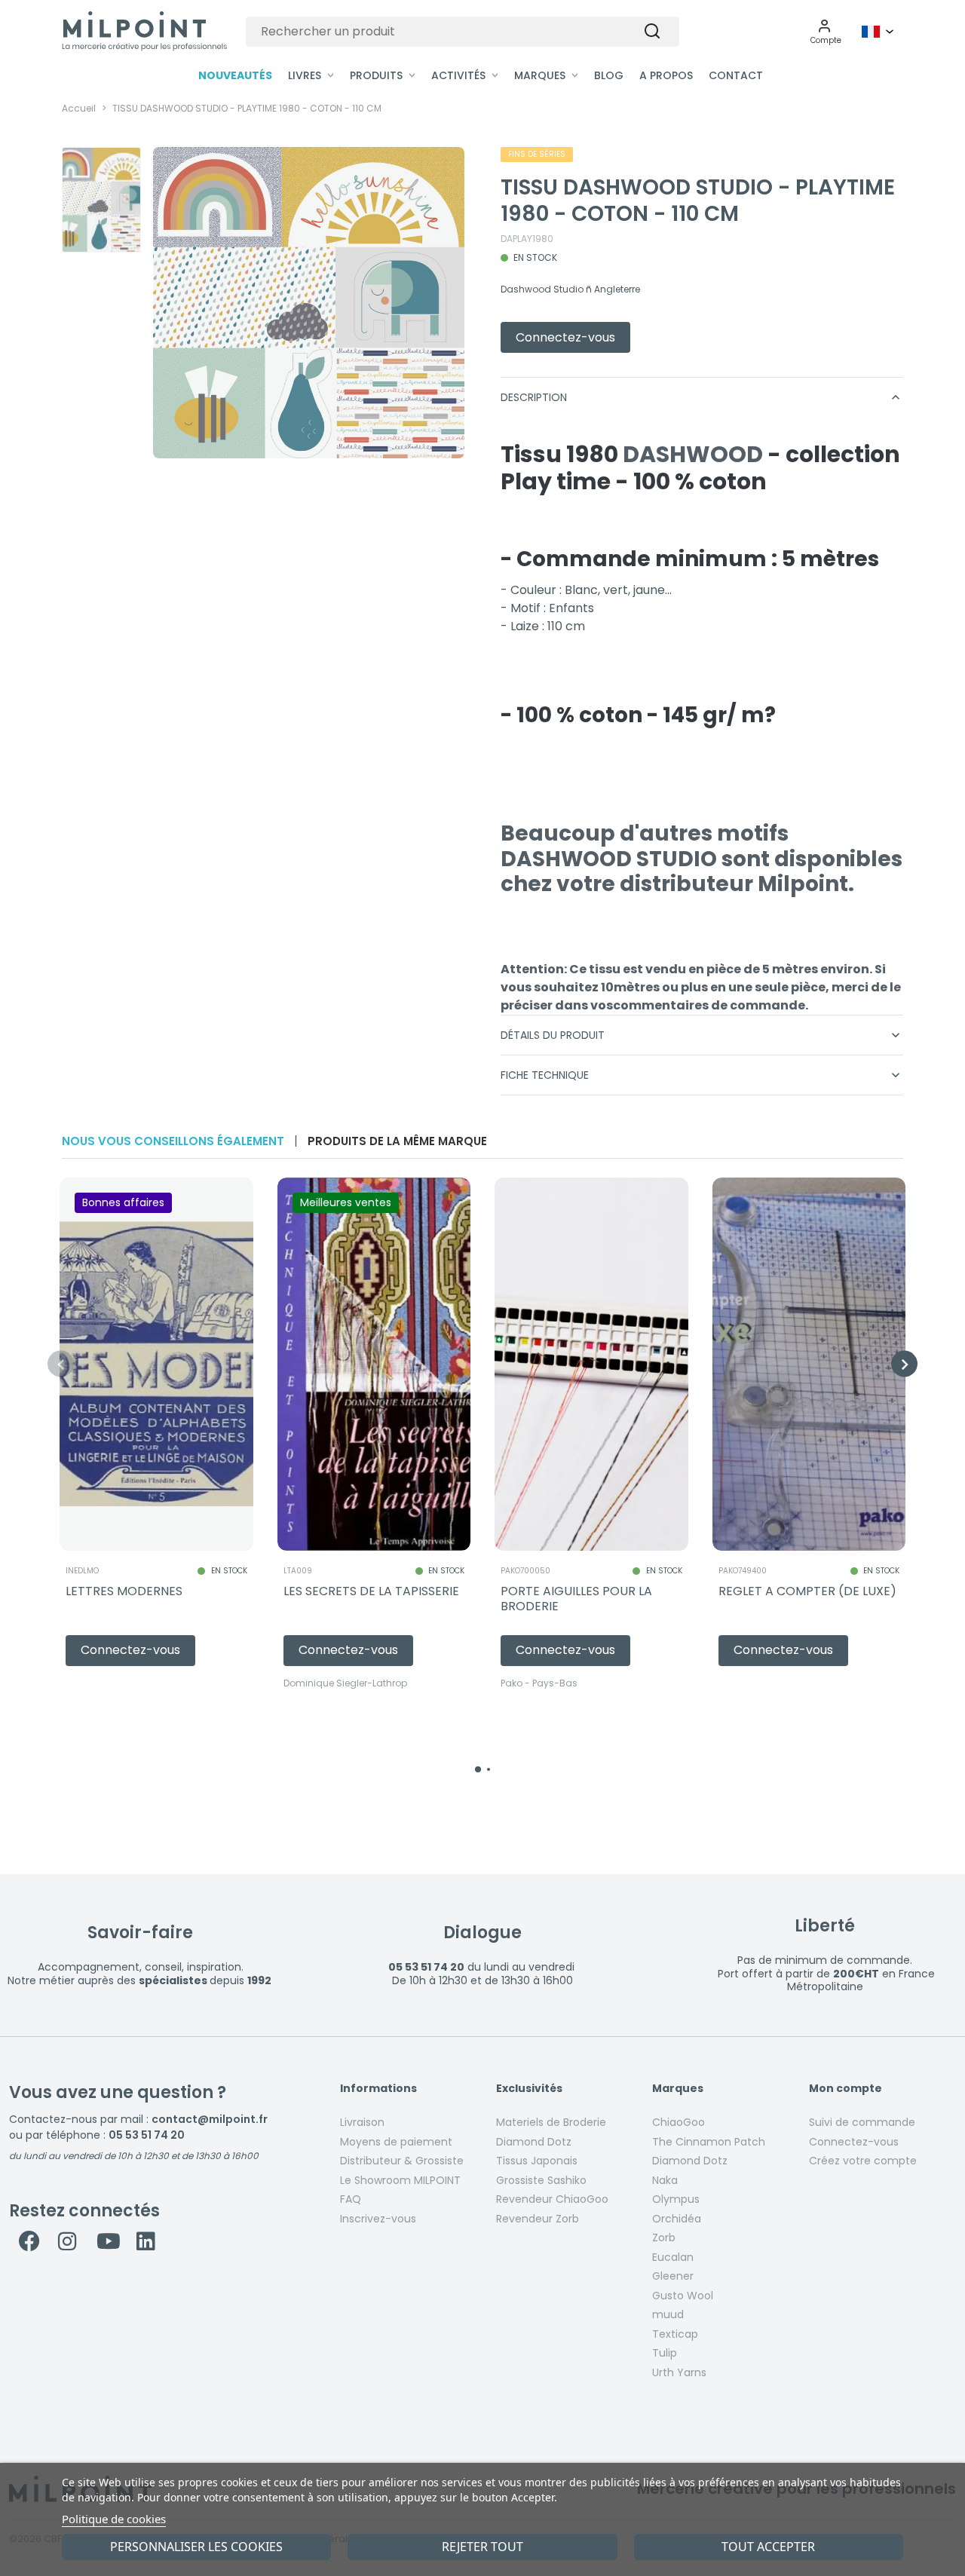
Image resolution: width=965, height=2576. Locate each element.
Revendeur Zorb (538, 2219)
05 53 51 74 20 (147, 2135)
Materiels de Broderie (551, 2122)
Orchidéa (677, 2219)
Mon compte (846, 2089)
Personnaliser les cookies (196, 2547)
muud (668, 2314)
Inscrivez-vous (378, 2219)
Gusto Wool (683, 2296)
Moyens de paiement (396, 2142)
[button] (826, 32)
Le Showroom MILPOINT (400, 2180)
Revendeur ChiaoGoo (552, 2199)
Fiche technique (702, 1075)
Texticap (675, 2334)
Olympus (676, 2199)
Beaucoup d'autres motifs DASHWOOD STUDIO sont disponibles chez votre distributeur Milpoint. (702, 859)
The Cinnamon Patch (709, 2142)
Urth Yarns (679, 2372)
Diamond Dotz (534, 2142)
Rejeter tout (482, 2547)
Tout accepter (768, 2547)
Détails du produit (702, 1035)
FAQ (351, 2199)
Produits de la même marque (397, 1141)
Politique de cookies (114, 2519)
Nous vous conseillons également (173, 1141)
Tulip (665, 2353)
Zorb (664, 2238)
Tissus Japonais (537, 2161)
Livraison (362, 2122)
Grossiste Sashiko (541, 2180)
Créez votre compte (863, 2161)
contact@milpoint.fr (210, 2119)
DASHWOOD (693, 454)
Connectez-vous (854, 2142)
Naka (665, 2180)
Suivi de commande (862, 2122)
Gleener (673, 2276)
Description (702, 397)
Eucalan (673, 2257)
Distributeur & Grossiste (402, 2161)
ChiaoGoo (679, 2122)
